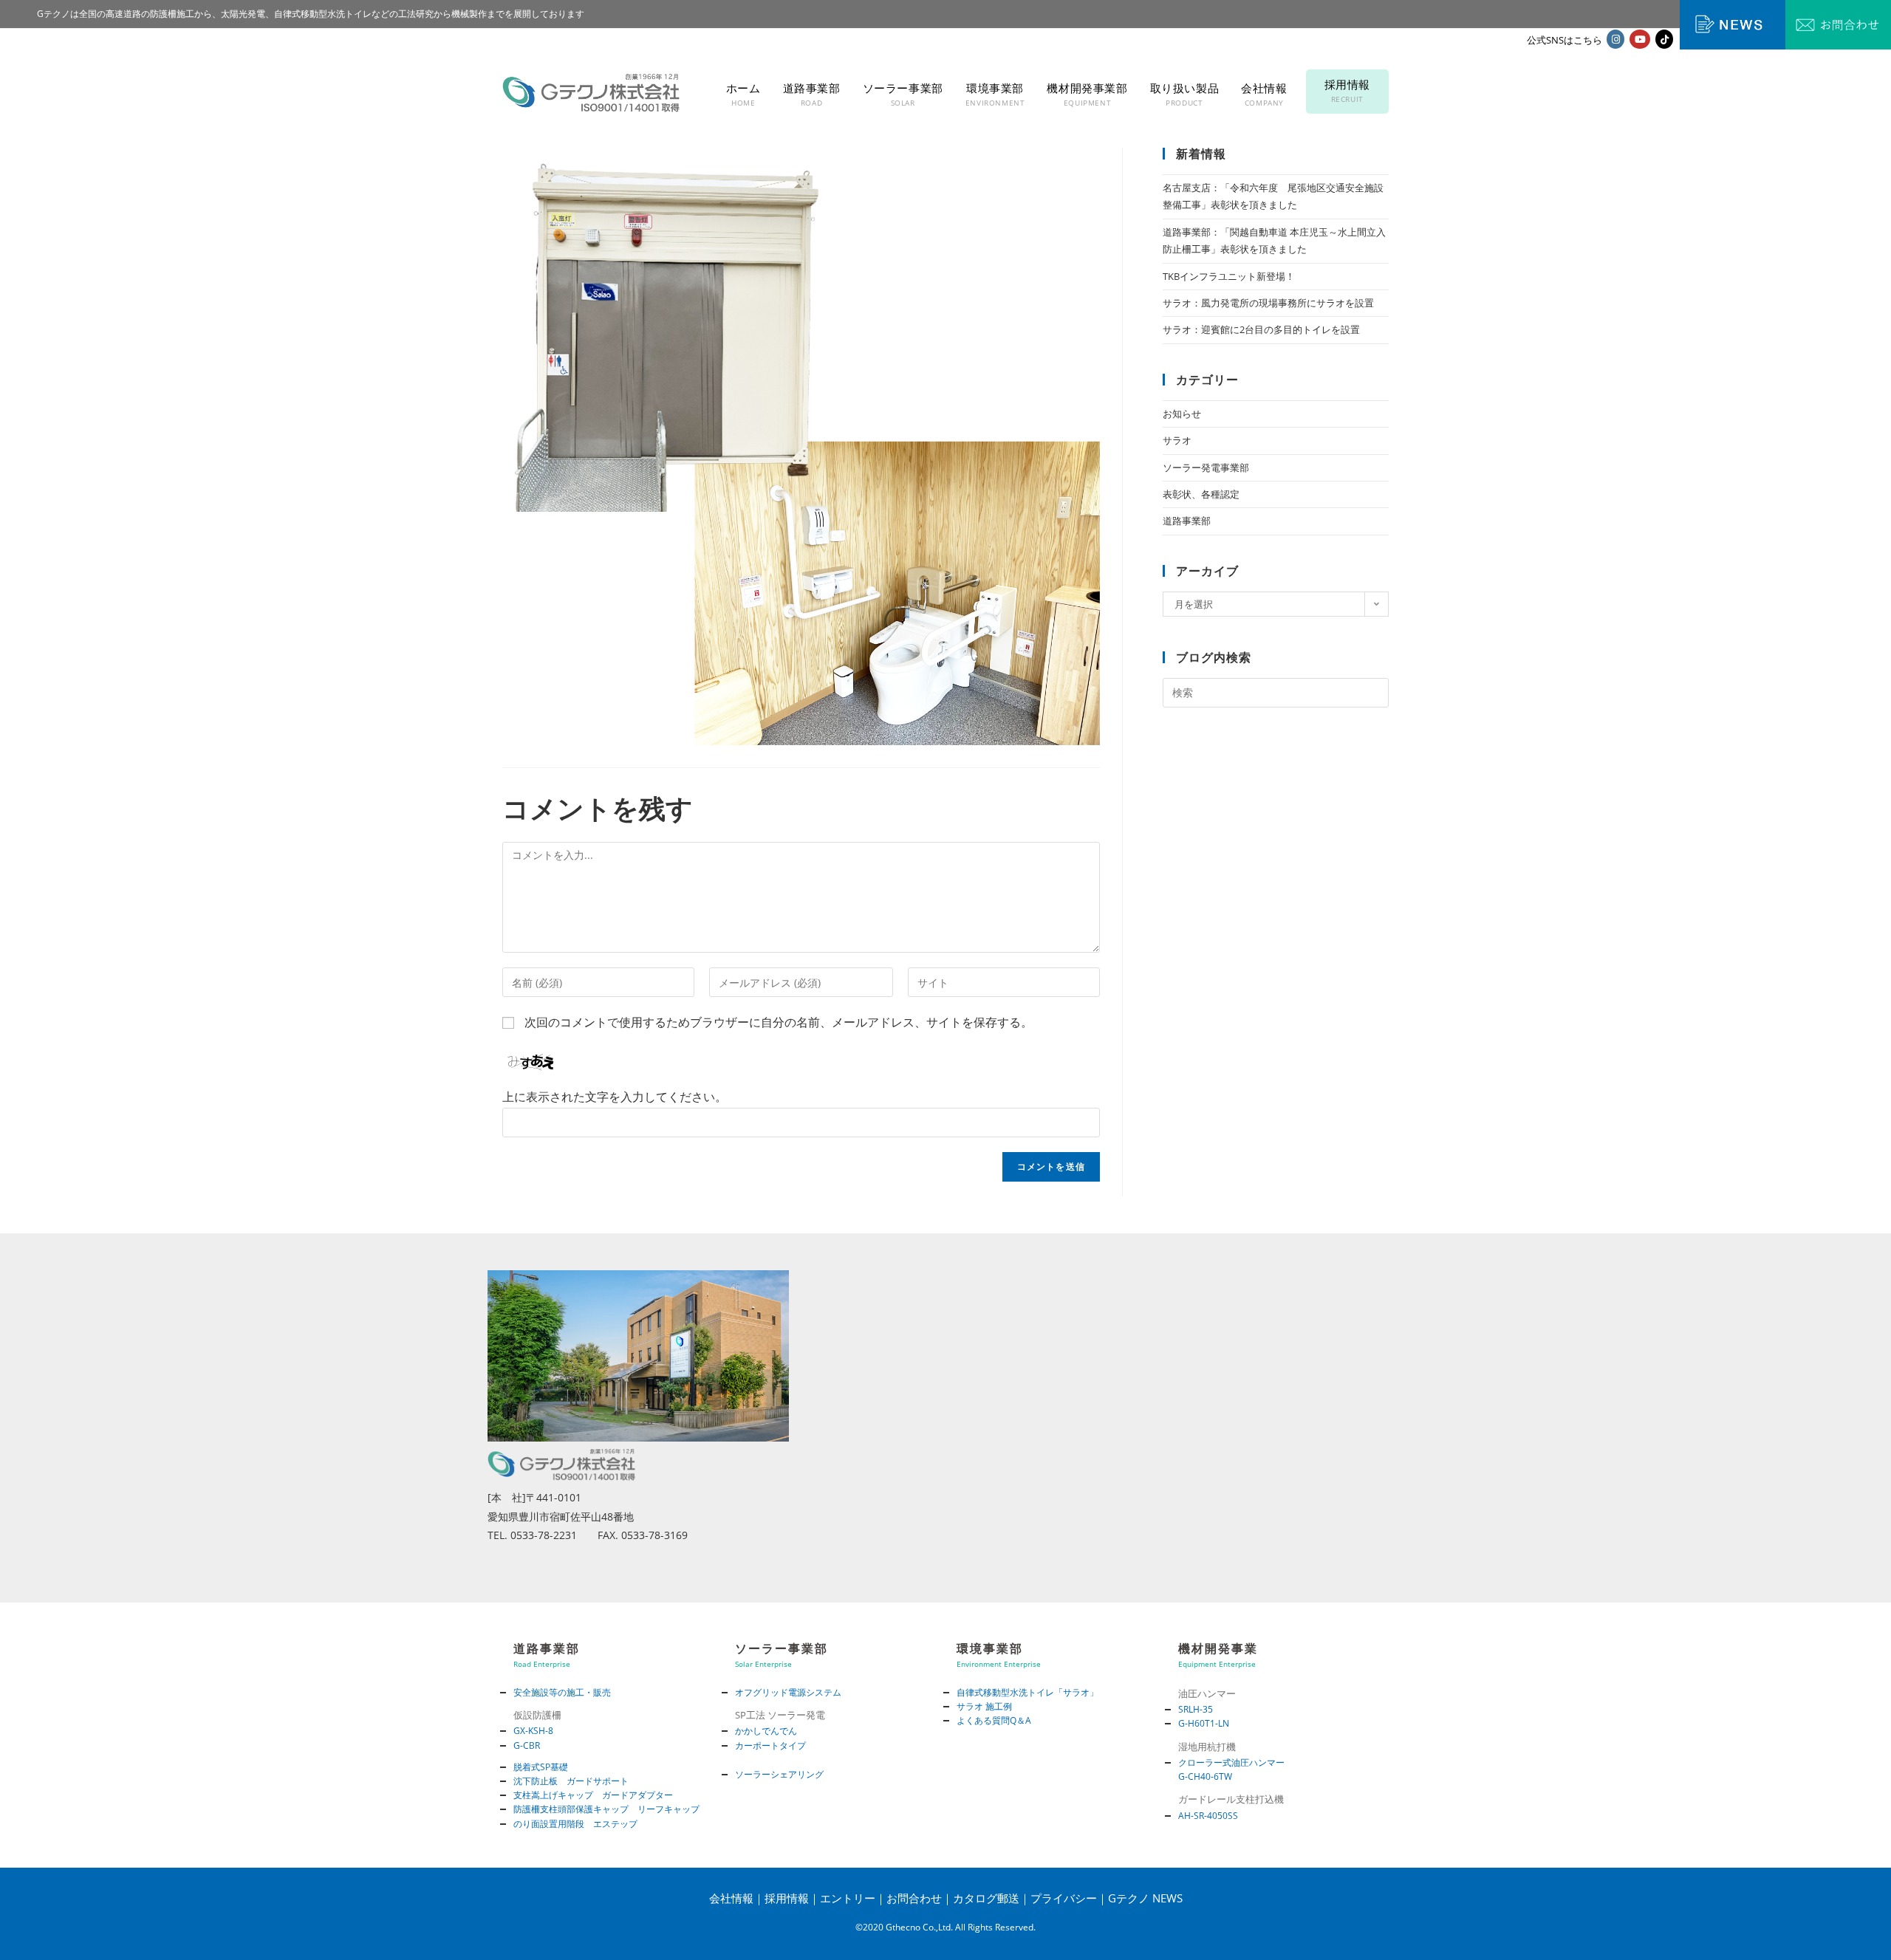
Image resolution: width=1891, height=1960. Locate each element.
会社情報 (731, 1898)
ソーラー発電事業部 (1206, 467)
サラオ (1177, 440)
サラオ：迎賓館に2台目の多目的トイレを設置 (1261, 329)
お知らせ (1182, 414)
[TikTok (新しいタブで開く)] (1664, 39)
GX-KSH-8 (533, 1731)
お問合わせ (914, 1898)
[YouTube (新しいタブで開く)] (1640, 39)
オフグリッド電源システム (788, 1692)
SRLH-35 (1196, 1709)
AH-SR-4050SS (1208, 1816)
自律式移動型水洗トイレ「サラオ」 (1027, 1692)
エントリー (848, 1898)
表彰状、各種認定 (1201, 494)
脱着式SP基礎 (541, 1767)
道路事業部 (1187, 521)
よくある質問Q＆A (994, 1720)
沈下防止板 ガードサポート (571, 1781)
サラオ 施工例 (984, 1706)
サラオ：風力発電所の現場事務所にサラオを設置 (1268, 303)
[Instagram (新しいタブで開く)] (1615, 39)
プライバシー (1064, 1898)
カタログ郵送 (986, 1898)
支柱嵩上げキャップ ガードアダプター (593, 1795)
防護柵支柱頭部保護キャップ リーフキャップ (606, 1809)
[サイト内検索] (1276, 692)
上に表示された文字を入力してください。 (615, 1097)
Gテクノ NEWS (1145, 1898)
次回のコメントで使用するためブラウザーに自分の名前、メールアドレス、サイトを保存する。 (779, 1022)
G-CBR (527, 1745)
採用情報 (787, 1898)
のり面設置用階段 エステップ (575, 1824)
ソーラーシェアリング (779, 1774)
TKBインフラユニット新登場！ (1229, 276)
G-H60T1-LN (1204, 1723)
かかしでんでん (766, 1731)
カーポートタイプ (770, 1745)
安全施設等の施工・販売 (562, 1692)
